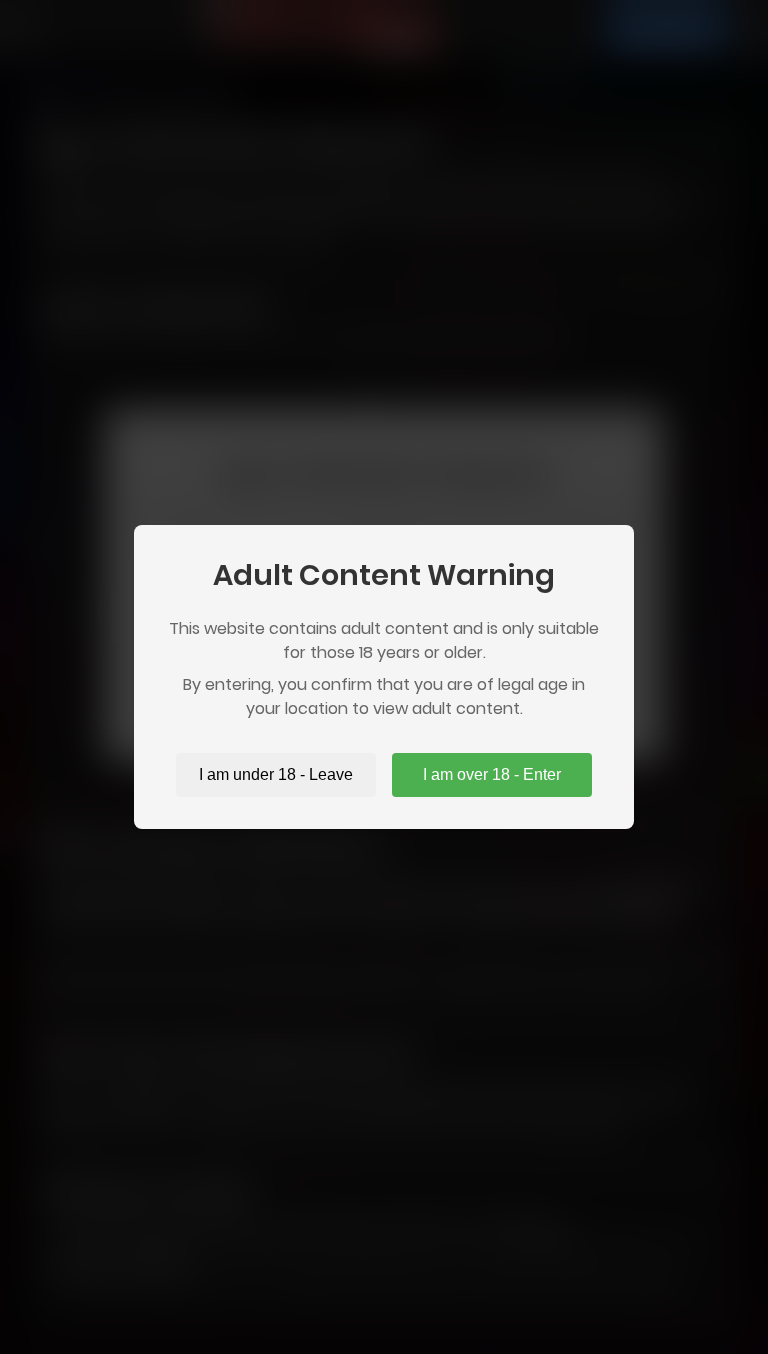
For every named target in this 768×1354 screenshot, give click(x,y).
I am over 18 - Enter (492, 774)
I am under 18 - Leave (276, 774)
